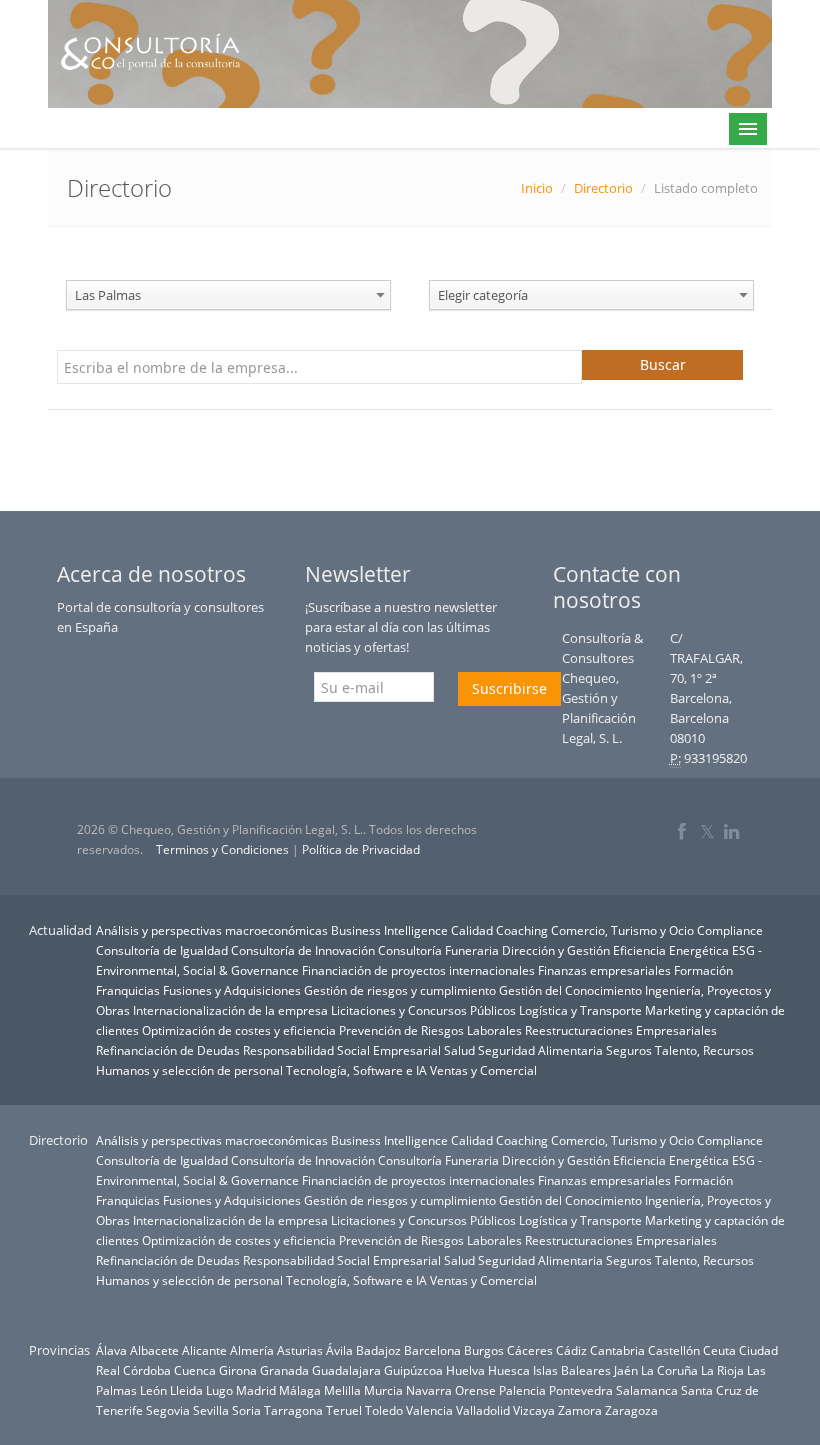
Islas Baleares (572, 1370)
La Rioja (722, 1370)
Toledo (384, 1410)
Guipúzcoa (413, 1370)
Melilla (342, 1390)
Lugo (219, 1390)
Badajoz (378, 1350)
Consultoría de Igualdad (162, 950)
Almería (252, 1350)
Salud (459, 1050)
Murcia (383, 1390)
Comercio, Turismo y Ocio (622, 930)
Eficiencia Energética (671, 950)
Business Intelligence (389, 930)
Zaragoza (631, 1410)
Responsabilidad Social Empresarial (342, 1050)
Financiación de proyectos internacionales (418, 970)
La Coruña (669, 1370)
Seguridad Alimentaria (540, 1050)
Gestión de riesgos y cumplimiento (400, 990)
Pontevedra (581, 1390)
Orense (475, 1390)
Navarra (429, 1390)
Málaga (300, 1390)
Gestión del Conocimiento (570, 990)
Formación (703, 970)
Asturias (300, 1350)
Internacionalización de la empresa (230, 1010)
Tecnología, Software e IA (356, 1070)
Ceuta (719, 1350)
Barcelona (432, 1350)
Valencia (429, 1410)
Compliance (730, 930)
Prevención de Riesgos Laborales (430, 1030)
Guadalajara (346, 1370)
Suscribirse (509, 688)
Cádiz (571, 1350)
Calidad (472, 930)
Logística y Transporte (580, 1010)
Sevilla (211, 1410)
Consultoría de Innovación (303, 950)
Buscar (663, 364)
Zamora (580, 1410)
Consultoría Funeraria (438, 950)
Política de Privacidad (361, 849)
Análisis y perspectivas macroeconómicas (212, 930)
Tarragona (293, 1410)
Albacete (154, 1350)
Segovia (168, 1410)
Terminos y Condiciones (222, 849)
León (153, 1390)
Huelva (465, 1370)
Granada (284, 1370)
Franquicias (128, 990)
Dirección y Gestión (556, 950)
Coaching (522, 930)
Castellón (674, 1350)
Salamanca (647, 1390)
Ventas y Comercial (483, 1070)
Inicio (537, 188)
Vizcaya (534, 1410)
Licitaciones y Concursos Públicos (423, 1010)
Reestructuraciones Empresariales (621, 1030)
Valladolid (483, 1410)
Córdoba (147, 1370)
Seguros (629, 1050)
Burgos (484, 1350)
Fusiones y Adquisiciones (232, 990)
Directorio (603, 188)
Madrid (256, 1390)
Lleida (186, 1390)
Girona (238, 1370)
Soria (246, 1410)
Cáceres (530, 1350)
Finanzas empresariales (604, 970)
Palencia (522, 1390)
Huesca (509, 1370)
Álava (111, 1350)
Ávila (339, 1350)
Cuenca (195, 1370)
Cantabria (617, 1350)
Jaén (626, 1370)
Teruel (344, 1410)
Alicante (204, 1350)
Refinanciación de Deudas (168, 1050)
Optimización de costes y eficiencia (239, 1030)
